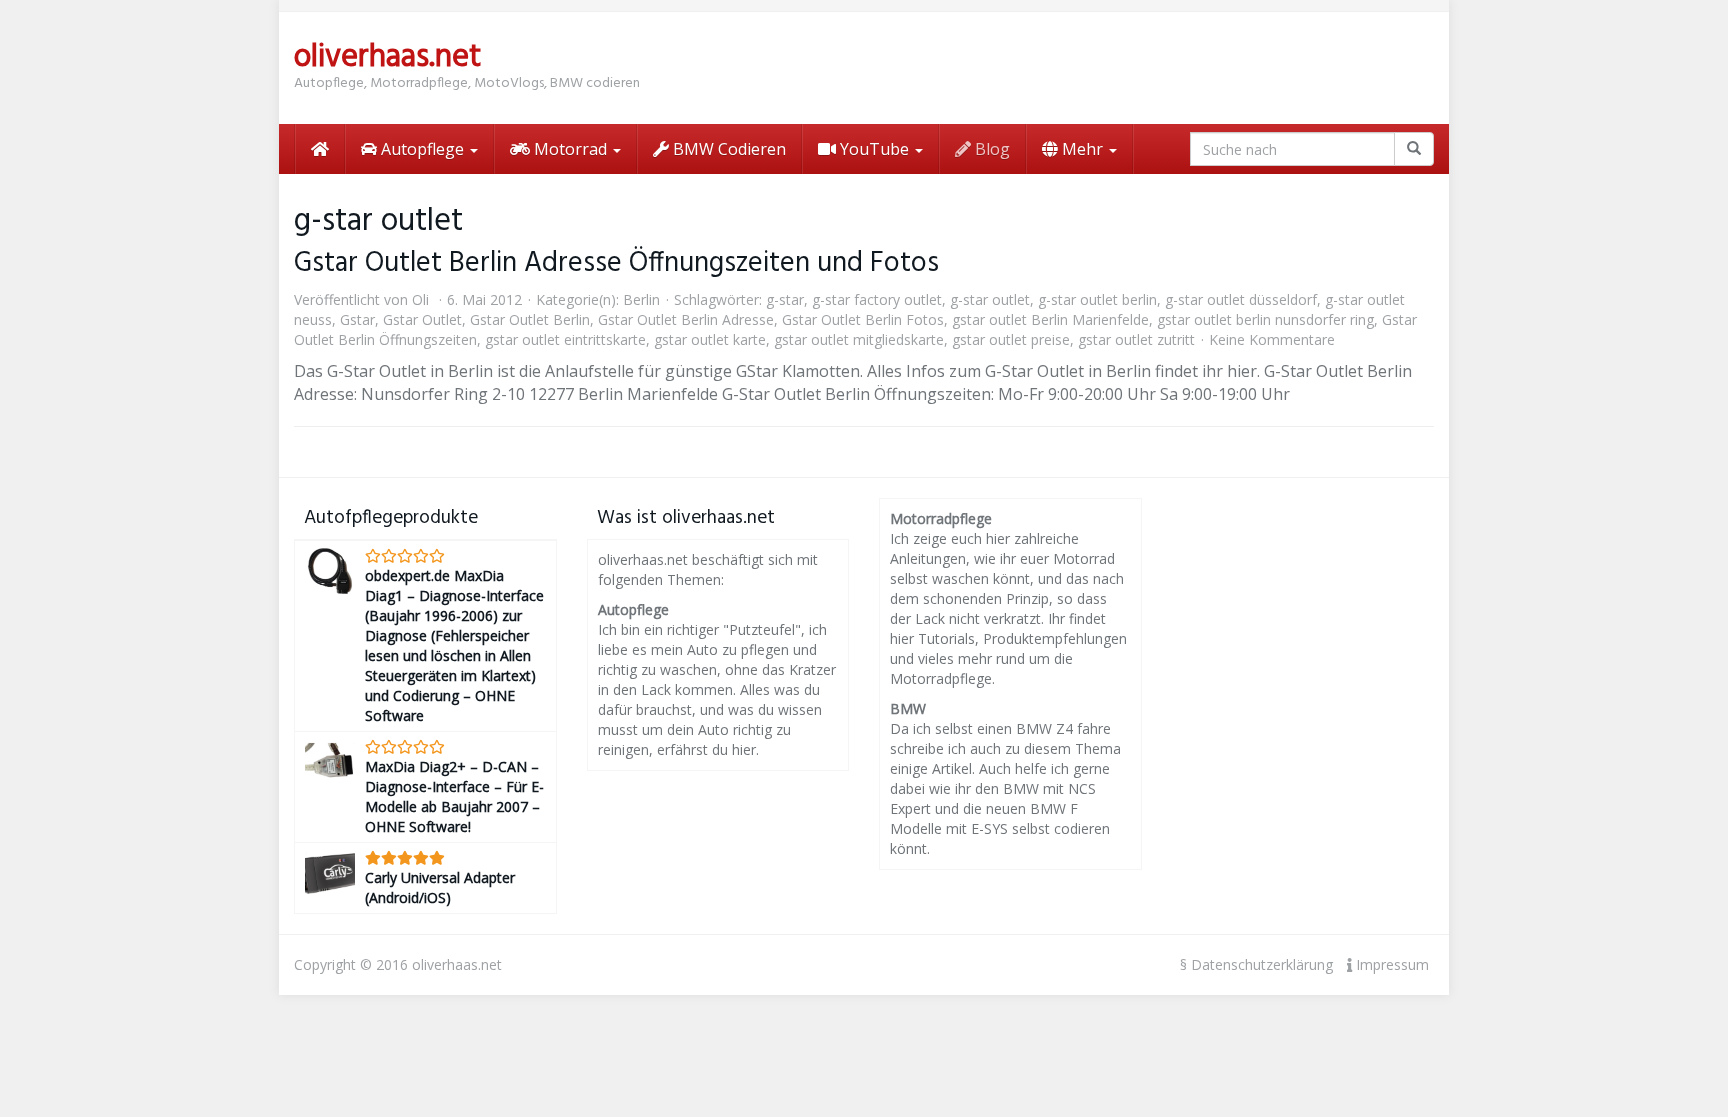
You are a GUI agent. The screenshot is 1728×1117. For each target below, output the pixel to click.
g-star (785, 299)
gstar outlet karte (710, 339)
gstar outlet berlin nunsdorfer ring (1265, 319)
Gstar (357, 319)
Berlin (641, 299)
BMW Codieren (727, 149)
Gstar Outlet (422, 319)
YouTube (874, 149)
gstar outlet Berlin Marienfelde (1050, 319)
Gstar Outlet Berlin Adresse (686, 319)
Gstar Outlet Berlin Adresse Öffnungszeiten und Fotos (616, 263)
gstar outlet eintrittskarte (565, 339)
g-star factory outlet (877, 299)
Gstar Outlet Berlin (530, 319)
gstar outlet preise (1011, 339)
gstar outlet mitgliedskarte (859, 339)
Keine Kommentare (1272, 339)
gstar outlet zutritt (1136, 339)
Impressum (1390, 964)
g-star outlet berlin (1097, 299)
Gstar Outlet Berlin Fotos (863, 319)
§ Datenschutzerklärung (1256, 964)
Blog (990, 149)
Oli (420, 299)
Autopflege (422, 149)
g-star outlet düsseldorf (1241, 299)
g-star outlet (990, 299)
